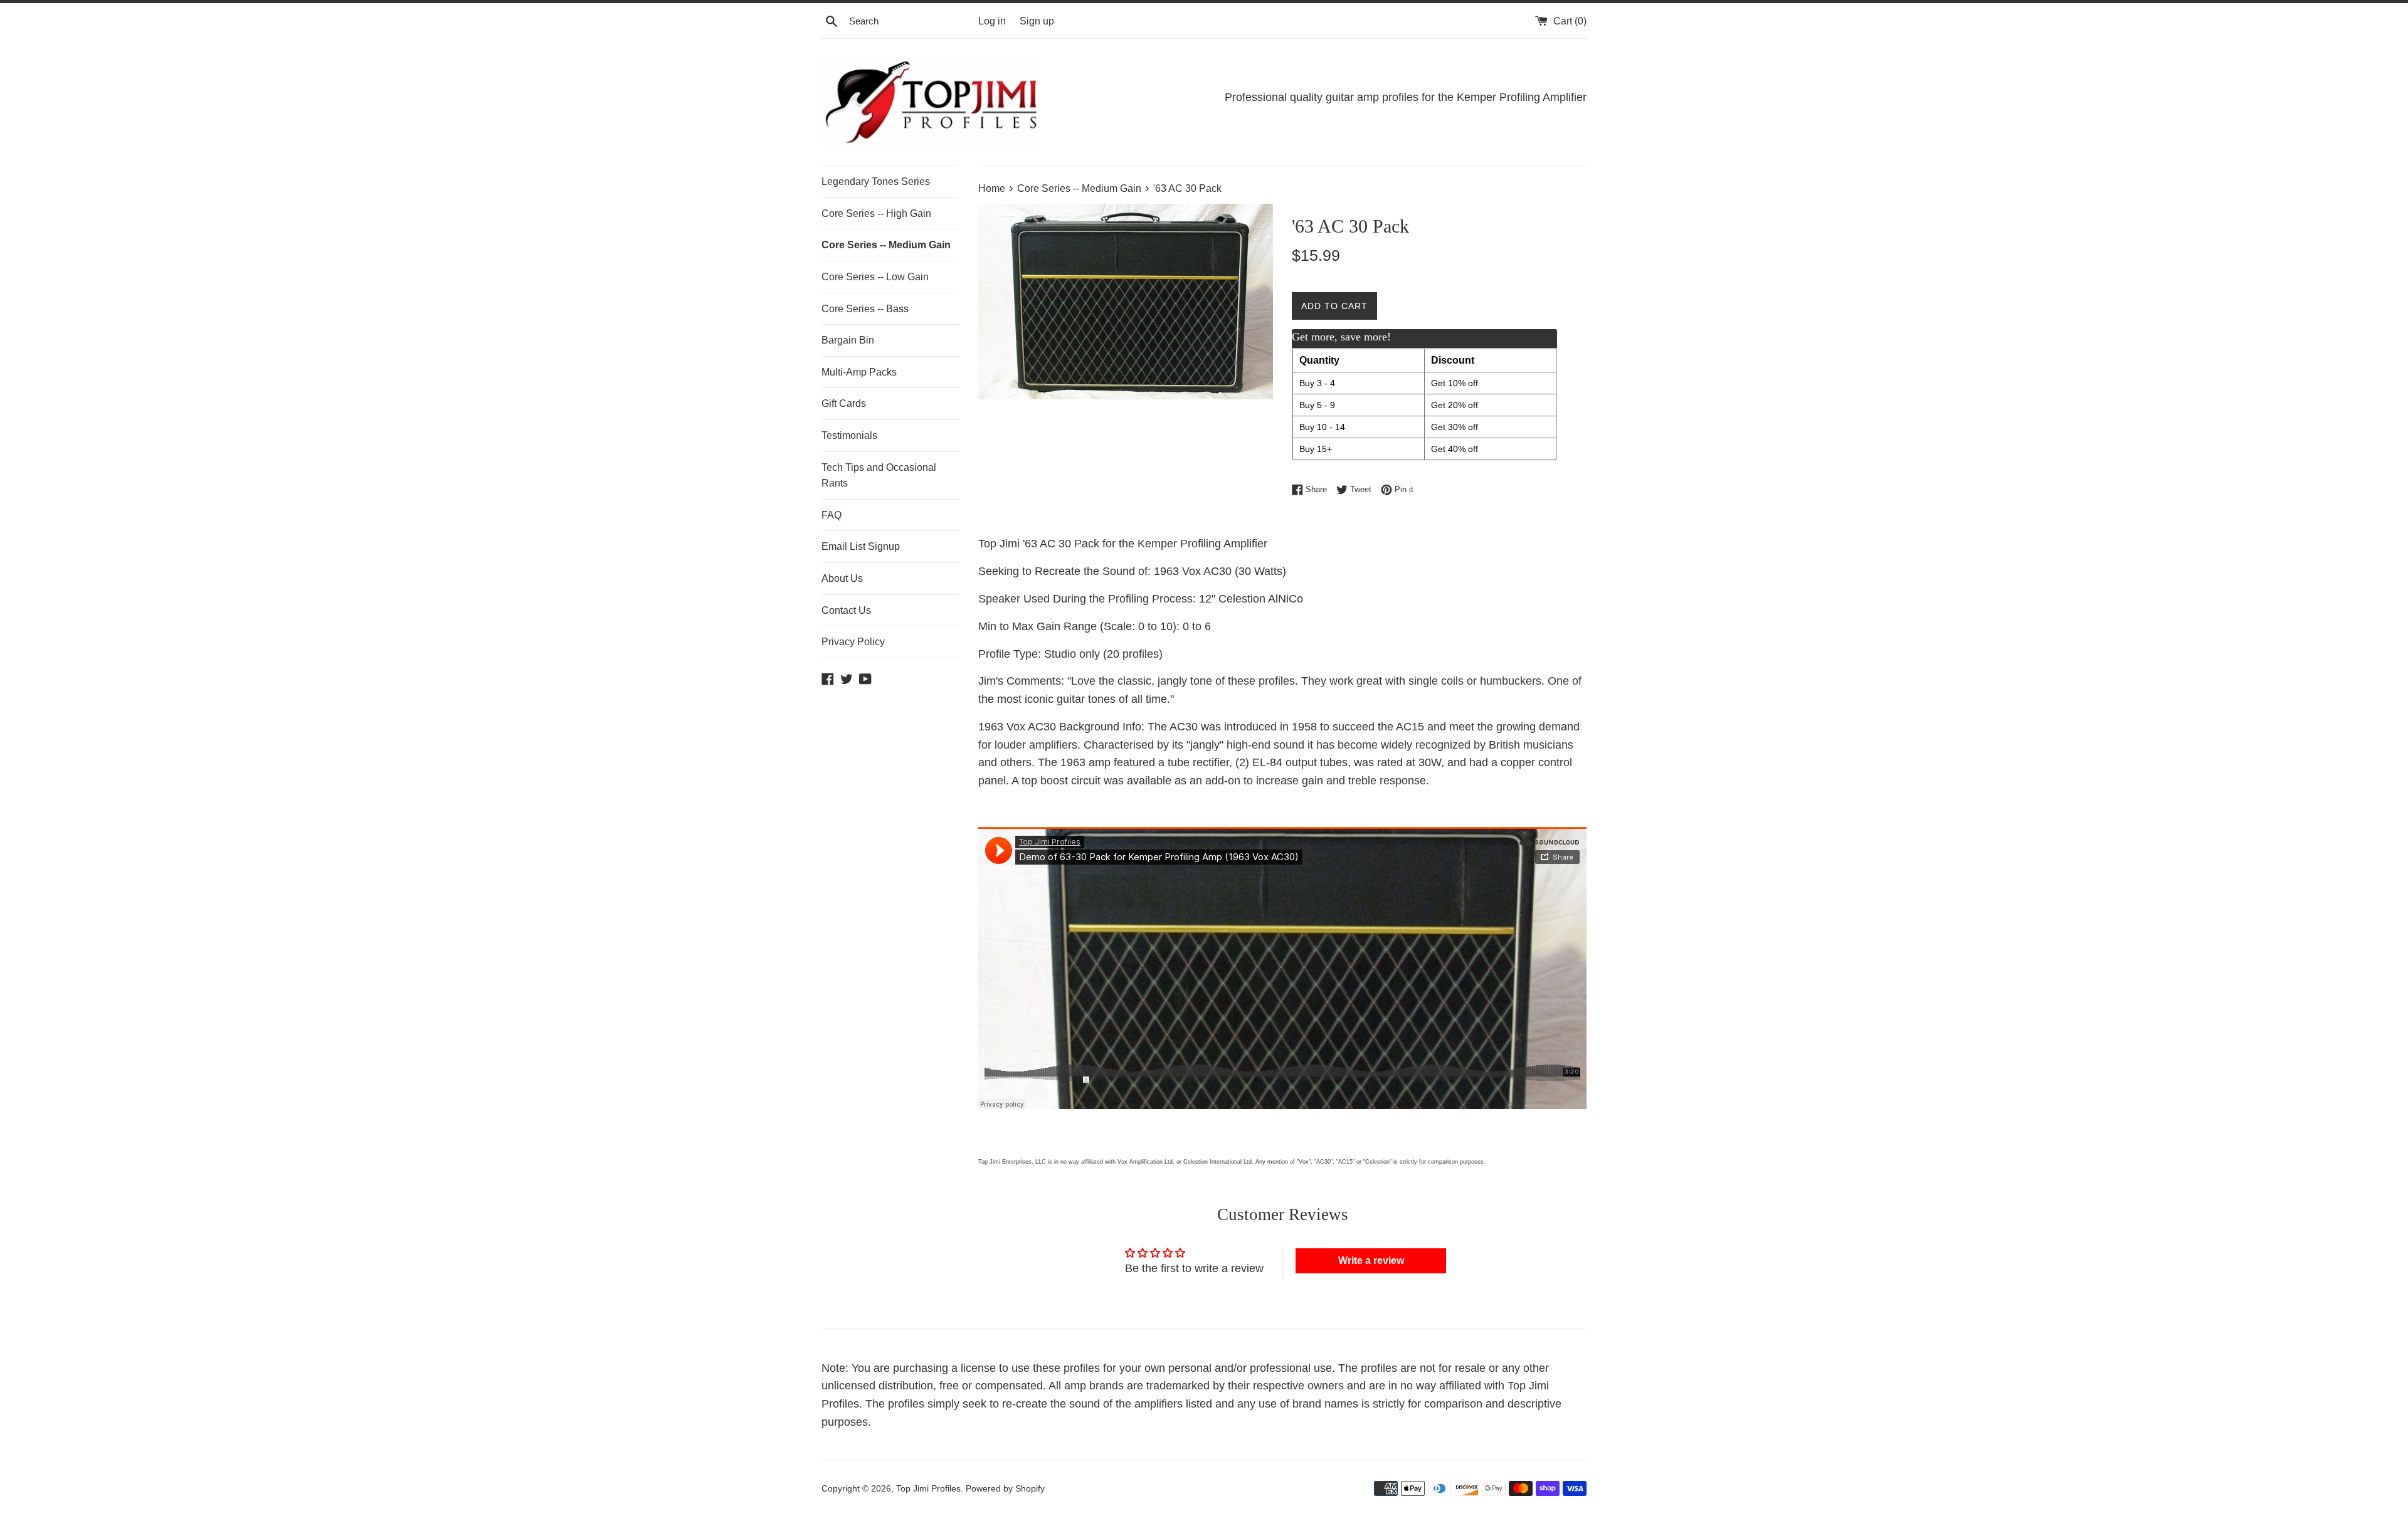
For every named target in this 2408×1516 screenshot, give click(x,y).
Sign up (1037, 21)
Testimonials (849, 435)
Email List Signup (861, 546)
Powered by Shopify (1005, 1488)
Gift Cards (844, 403)
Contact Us (846, 610)
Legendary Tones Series (876, 182)
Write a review (1371, 1261)
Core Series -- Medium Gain (886, 245)
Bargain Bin (848, 340)
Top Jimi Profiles (928, 1488)
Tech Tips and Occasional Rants (879, 476)
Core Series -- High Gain (876, 213)
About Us (842, 578)
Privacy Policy (853, 642)
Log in (992, 21)
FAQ (832, 515)
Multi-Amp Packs (859, 372)
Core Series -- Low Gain (875, 277)
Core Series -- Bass (865, 309)
